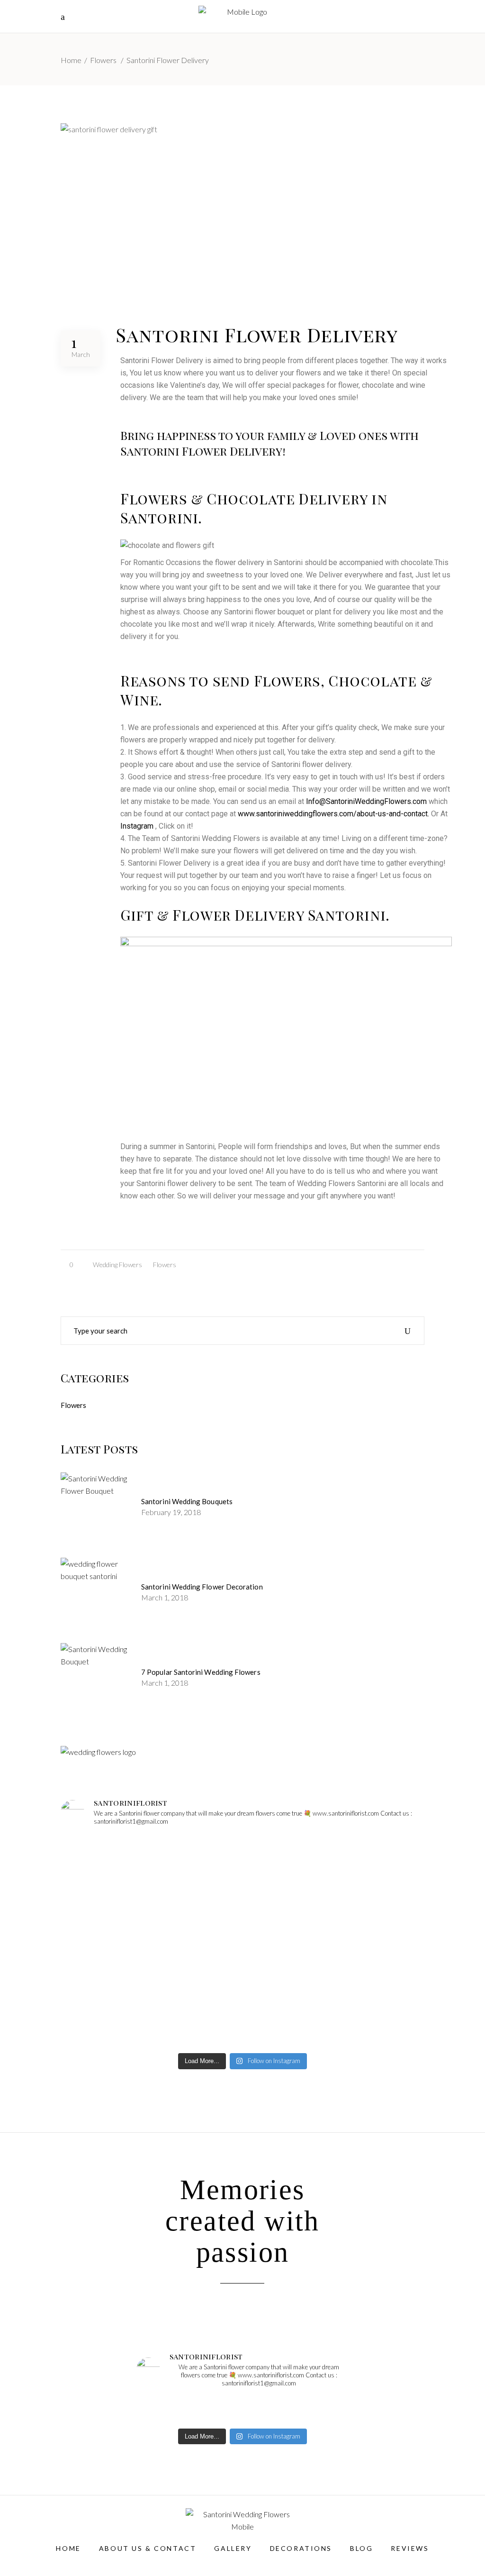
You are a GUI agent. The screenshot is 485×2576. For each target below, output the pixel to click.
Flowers (103, 60)
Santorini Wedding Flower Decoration (202, 1587)
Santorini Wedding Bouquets (187, 1501)
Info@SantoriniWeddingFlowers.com (366, 801)
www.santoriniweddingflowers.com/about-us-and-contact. (333, 814)
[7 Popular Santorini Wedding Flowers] (96, 1679)
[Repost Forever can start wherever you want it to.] (242, 1870)
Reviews (410, 2548)
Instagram (137, 826)
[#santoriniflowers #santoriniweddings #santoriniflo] (365, 1870)
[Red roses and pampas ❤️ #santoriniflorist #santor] (120, 2012)
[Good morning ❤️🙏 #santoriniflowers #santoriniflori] (242, 1941)
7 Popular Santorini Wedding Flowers (201, 1672)
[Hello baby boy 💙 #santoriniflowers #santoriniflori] (365, 1941)
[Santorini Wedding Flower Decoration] (96, 1593)
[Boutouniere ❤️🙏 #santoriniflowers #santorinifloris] (120, 1941)
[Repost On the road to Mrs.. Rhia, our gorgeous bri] (120, 1870)
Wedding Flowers (117, 1265)
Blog (361, 2548)
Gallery (233, 2548)
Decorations (301, 2548)
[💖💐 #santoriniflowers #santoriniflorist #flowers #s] (242, 2012)
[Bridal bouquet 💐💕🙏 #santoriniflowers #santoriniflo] (365, 2012)
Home (71, 60)
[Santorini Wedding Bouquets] (96, 1508)
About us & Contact (148, 2548)
